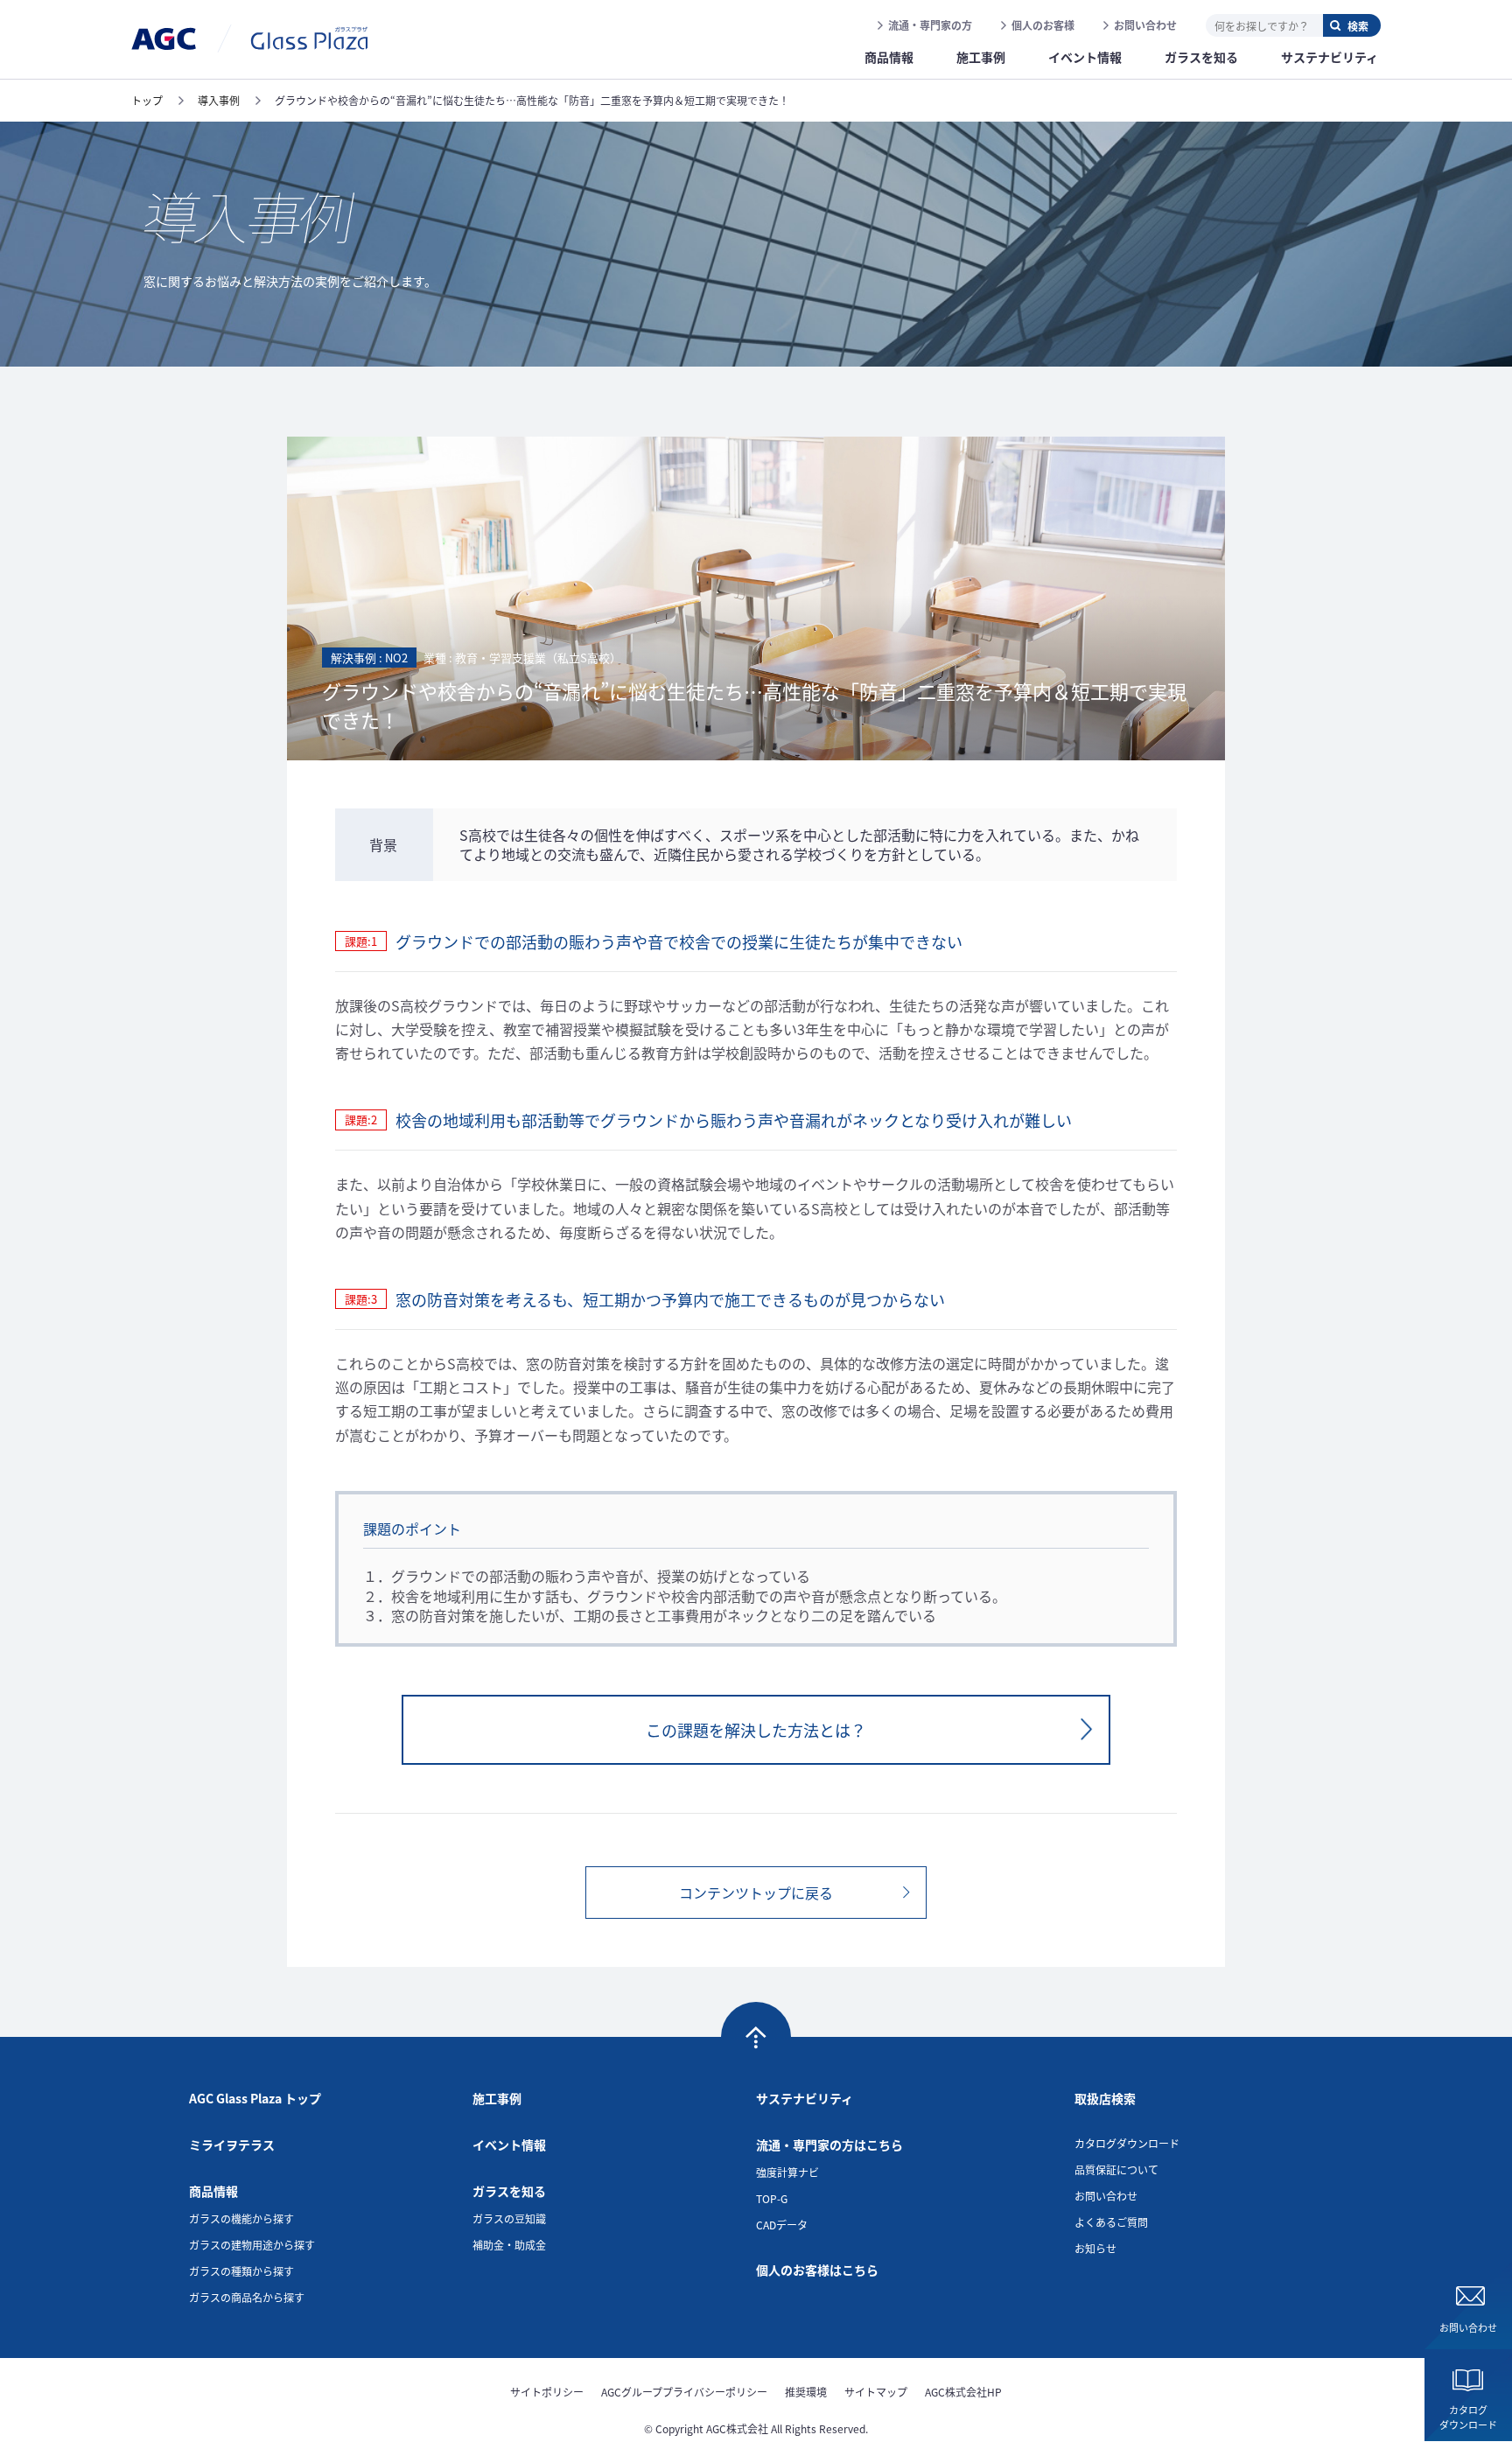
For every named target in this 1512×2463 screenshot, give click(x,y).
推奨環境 (806, 2392)
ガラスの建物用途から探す (252, 2245)
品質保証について (1116, 2169)
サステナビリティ (805, 2098)
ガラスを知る (509, 2191)
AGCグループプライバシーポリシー (684, 2392)
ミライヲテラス (232, 2145)
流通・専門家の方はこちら (829, 2145)
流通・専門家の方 (930, 25)
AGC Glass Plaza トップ (255, 2098)
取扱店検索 (1105, 2098)
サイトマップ (876, 2392)
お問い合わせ (1145, 25)
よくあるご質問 (1111, 2222)
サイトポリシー (547, 2392)
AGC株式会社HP (963, 2392)
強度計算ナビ (787, 2172)
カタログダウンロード (1468, 2417)
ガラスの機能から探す (241, 2218)
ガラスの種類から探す (241, 2271)
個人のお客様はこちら (817, 2270)
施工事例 (497, 2098)
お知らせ (1095, 2248)
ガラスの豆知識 (509, 2218)
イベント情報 (509, 2145)
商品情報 (213, 2191)
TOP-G (772, 2198)
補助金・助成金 (509, 2245)
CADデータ (782, 2225)
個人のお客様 (1043, 25)
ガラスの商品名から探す (247, 2297)
